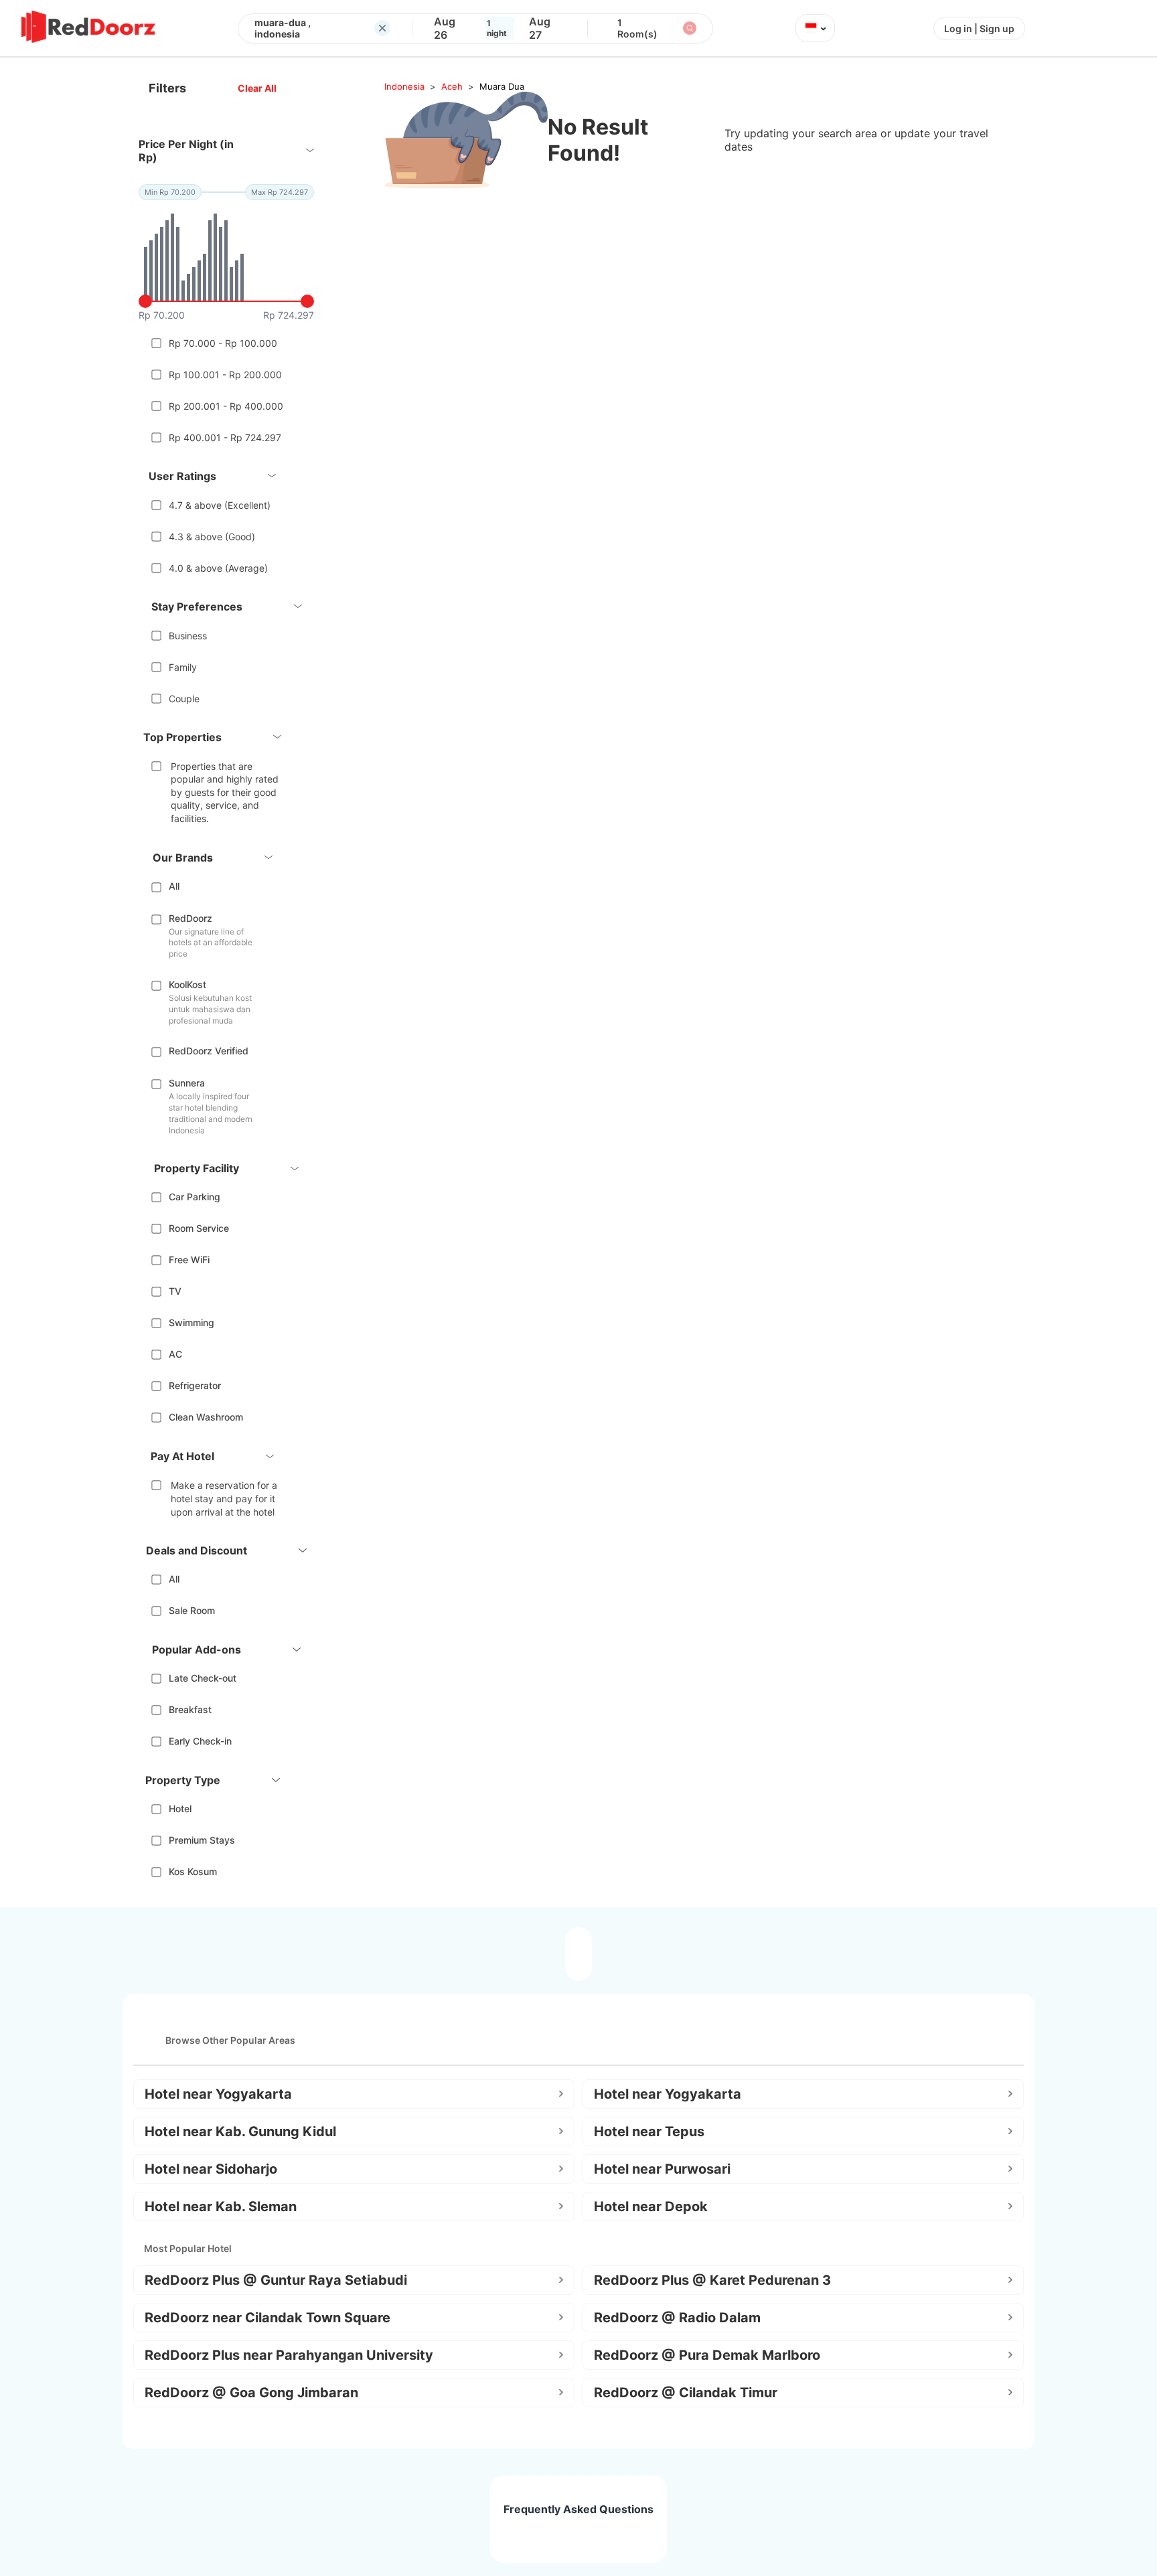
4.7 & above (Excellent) (220, 505)
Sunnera (187, 1083)
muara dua (502, 86)
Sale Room (192, 1610)
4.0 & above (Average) (218, 568)
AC (175, 1354)
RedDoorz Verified (209, 1051)
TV (175, 1291)
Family (183, 667)
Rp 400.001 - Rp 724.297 (225, 437)
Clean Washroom (206, 1417)
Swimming (191, 1322)
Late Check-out (203, 1678)
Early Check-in (200, 1741)
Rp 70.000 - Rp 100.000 (223, 343)
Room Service (199, 1228)
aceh (452, 86)
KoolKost (187, 984)
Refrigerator (195, 1385)
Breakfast (190, 1709)
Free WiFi (189, 1260)
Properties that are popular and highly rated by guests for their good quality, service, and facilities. (225, 792)
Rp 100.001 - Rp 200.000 (225, 375)
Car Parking (195, 1197)
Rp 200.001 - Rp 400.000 (226, 406)
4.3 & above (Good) (212, 537)
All (174, 886)
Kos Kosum (193, 1871)
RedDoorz (190, 918)
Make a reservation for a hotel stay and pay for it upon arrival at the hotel (224, 1498)
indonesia (404, 86)
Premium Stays (202, 1840)
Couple (184, 699)
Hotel (180, 1808)
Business (188, 636)
